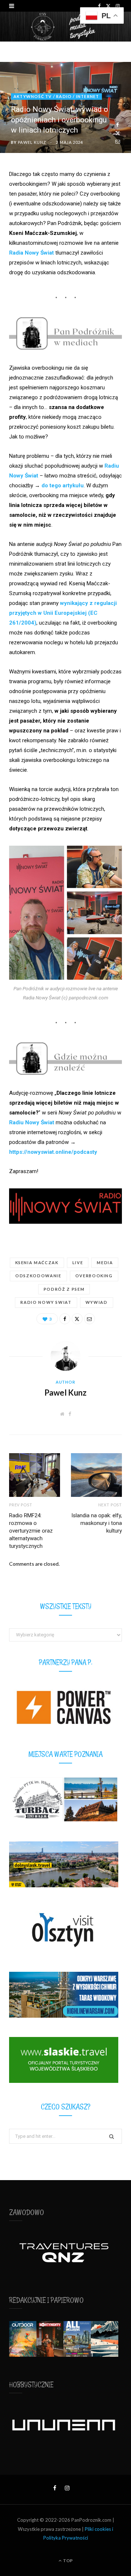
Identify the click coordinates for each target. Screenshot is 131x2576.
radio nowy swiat (46, 1302)
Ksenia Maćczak (37, 1263)
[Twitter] (118, 133)
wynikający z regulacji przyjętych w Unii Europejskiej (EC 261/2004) (63, 613)
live (78, 1263)
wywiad (97, 1302)
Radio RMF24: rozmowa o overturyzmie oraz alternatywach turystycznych (31, 1531)
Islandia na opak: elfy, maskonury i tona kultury (97, 1523)
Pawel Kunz (32, 142)
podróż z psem (64, 1289)
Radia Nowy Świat (31, 253)
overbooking (94, 1276)
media (105, 1263)
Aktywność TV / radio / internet (56, 96)
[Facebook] (118, 125)
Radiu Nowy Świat (32, 1122)
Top (68, 2561)
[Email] (118, 141)
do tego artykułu (63, 485)
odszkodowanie (38, 1276)
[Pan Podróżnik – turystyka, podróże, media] (65, 27)
